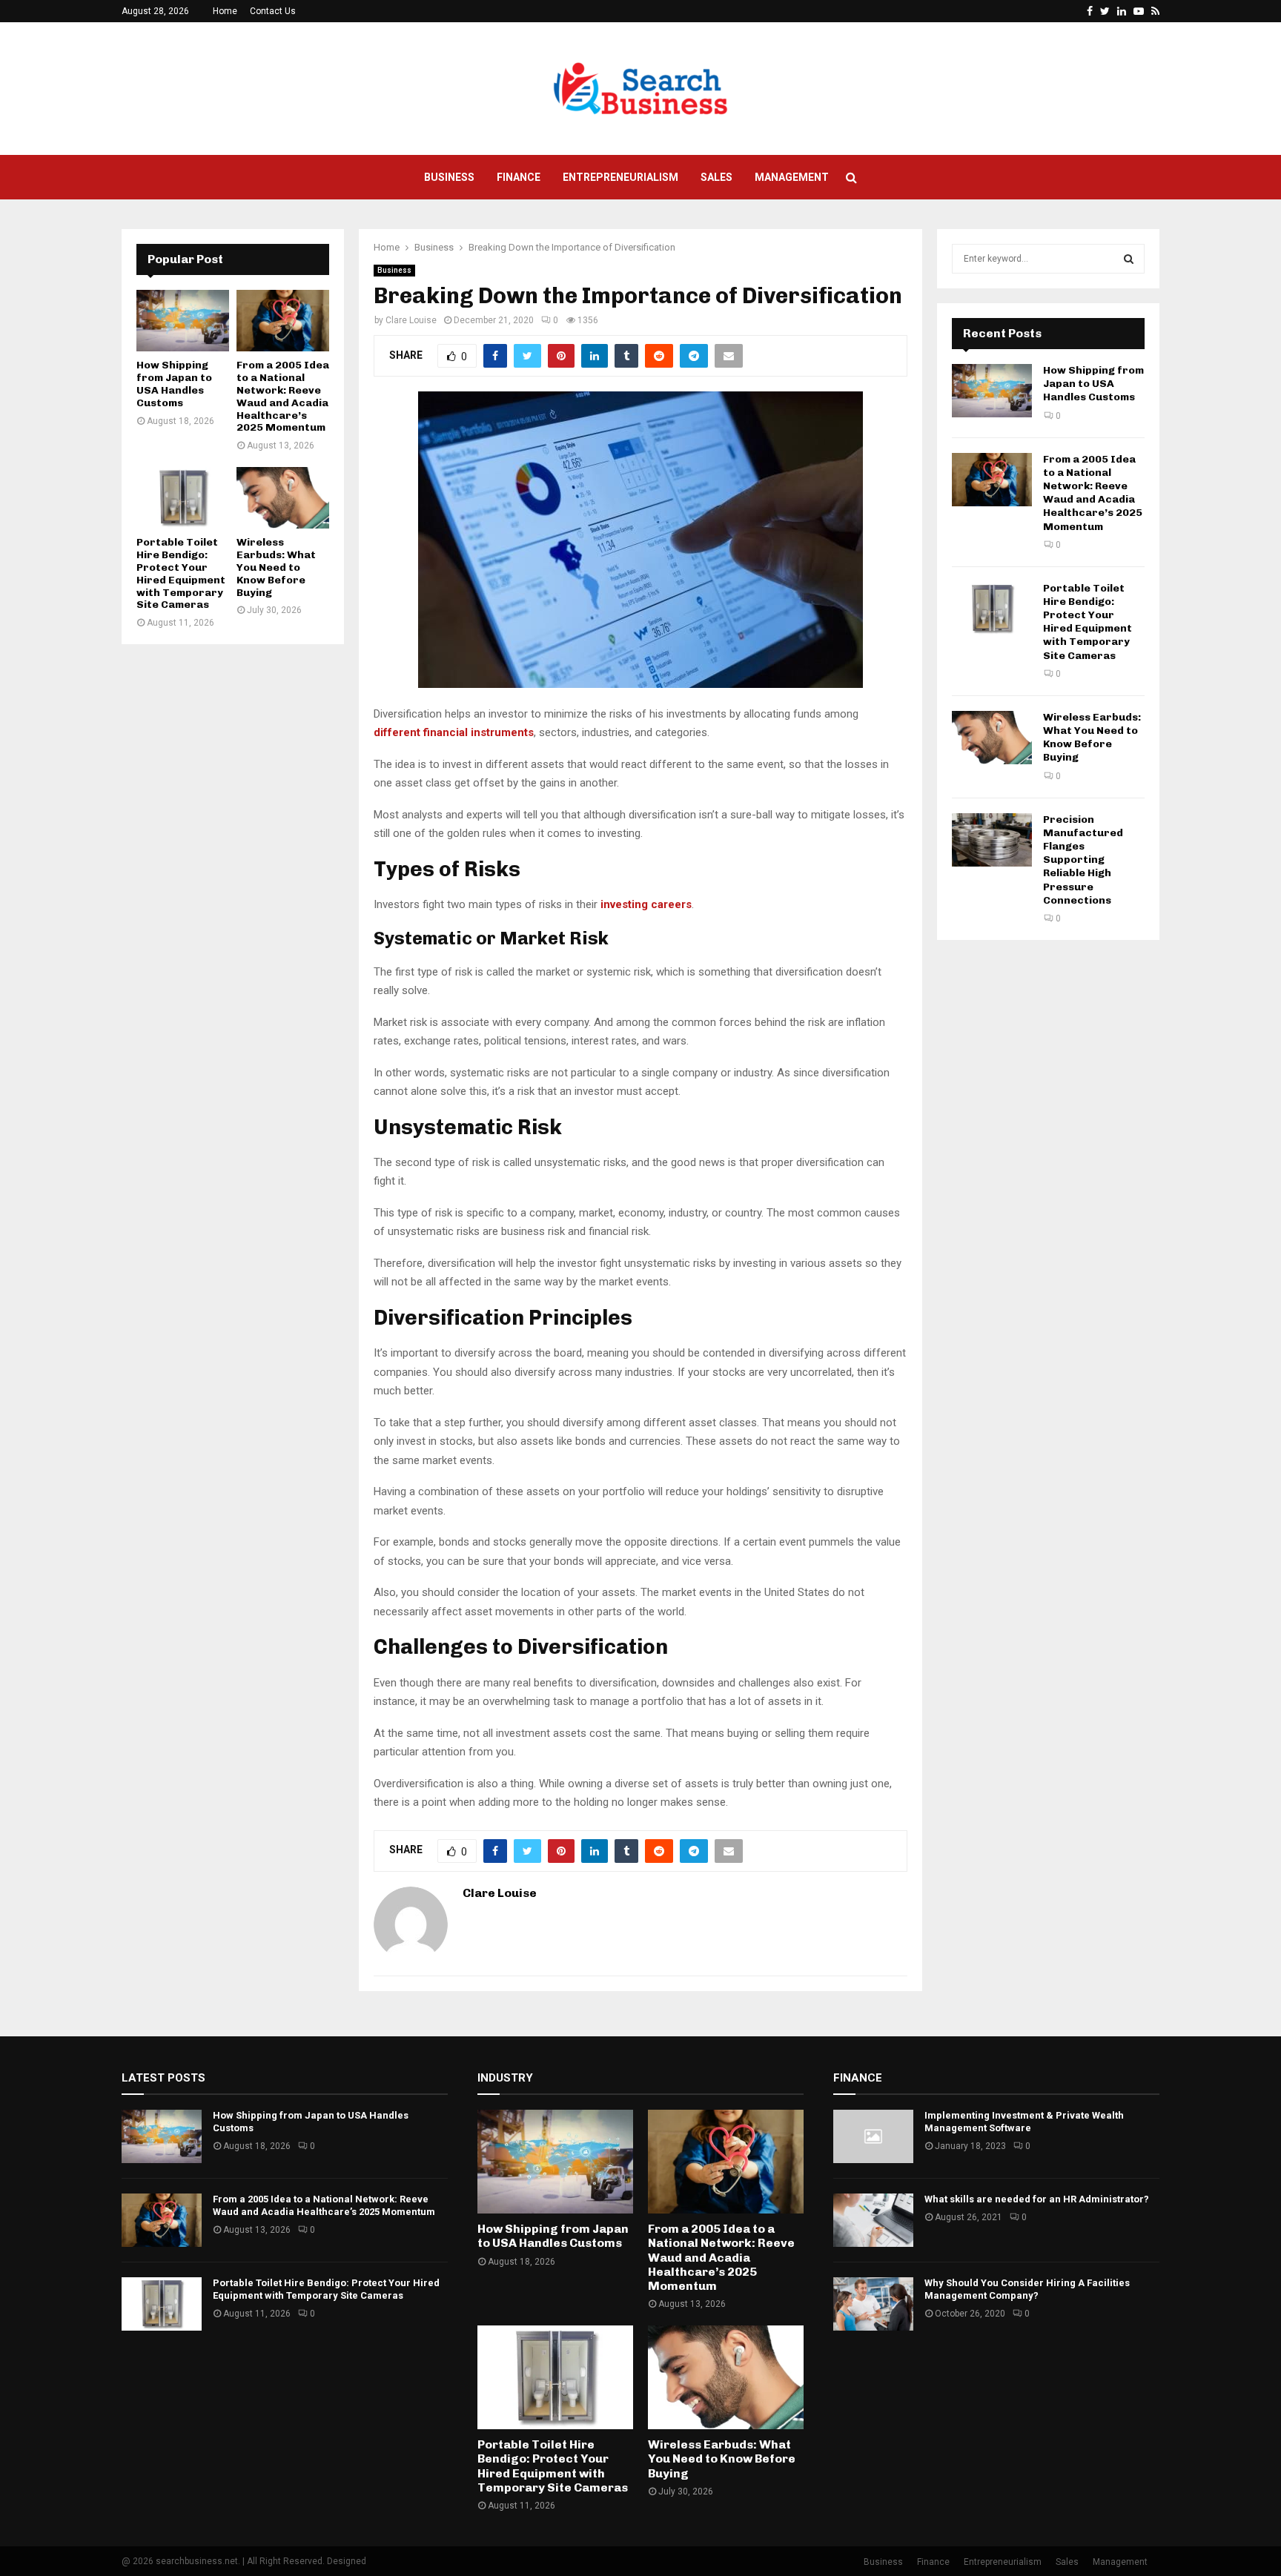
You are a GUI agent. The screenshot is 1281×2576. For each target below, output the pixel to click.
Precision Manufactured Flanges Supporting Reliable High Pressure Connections (1083, 860)
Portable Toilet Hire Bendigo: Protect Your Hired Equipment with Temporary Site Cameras (181, 573)
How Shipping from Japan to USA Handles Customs (174, 384)
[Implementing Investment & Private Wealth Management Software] (873, 2136)
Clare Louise (411, 320)
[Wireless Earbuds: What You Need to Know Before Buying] (283, 498)
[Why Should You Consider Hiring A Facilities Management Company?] (873, 2304)
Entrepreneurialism (620, 177)
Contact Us (273, 11)
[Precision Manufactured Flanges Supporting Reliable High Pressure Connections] (992, 840)
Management (792, 177)
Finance (519, 177)
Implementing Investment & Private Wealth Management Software (1024, 2122)
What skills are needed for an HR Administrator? (1037, 2199)
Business (449, 177)
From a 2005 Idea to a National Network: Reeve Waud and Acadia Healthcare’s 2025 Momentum (283, 396)
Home (225, 11)
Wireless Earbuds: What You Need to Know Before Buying (276, 567)
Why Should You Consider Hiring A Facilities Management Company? (1027, 2289)
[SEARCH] (1129, 259)
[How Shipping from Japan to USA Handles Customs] (183, 321)
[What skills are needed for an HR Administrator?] (873, 2220)
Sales (716, 177)
